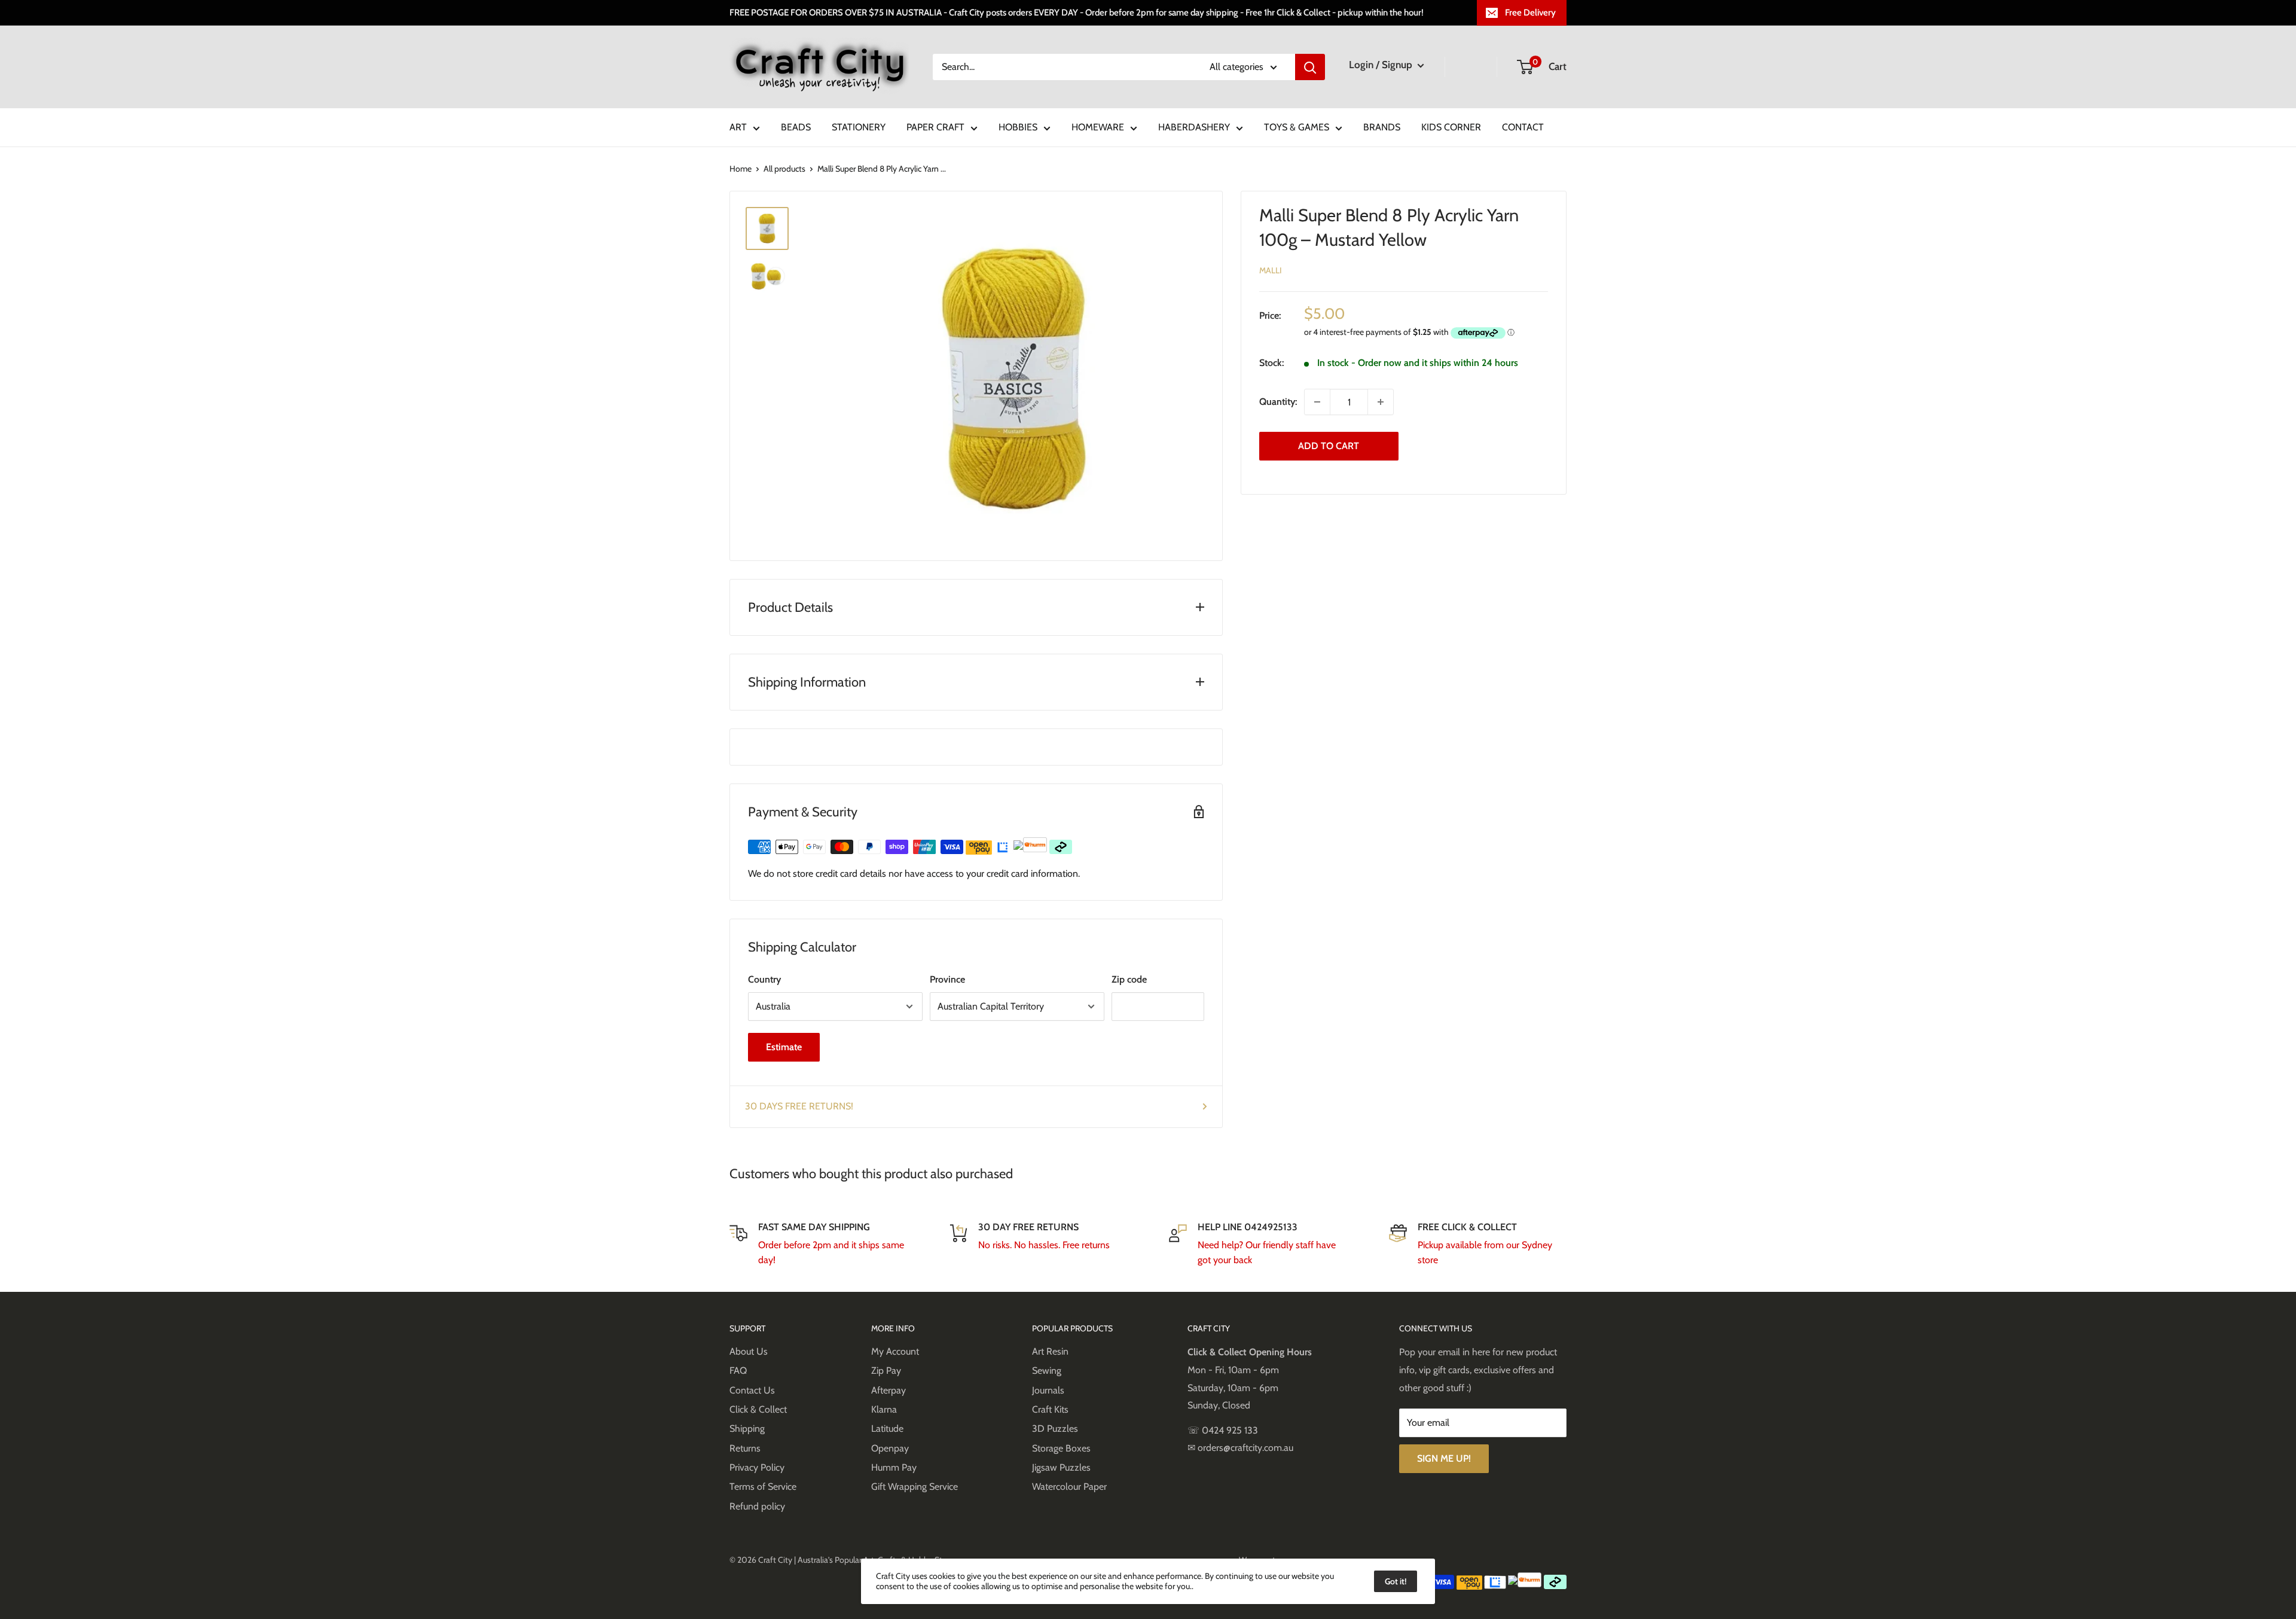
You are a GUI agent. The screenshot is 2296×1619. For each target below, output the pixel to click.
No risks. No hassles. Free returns (1044, 1245)
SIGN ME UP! (1444, 1458)
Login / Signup (1382, 65)
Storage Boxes (1061, 1448)
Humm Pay (894, 1467)
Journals (1048, 1390)
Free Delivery (1530, 13)
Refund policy (757, 1506)
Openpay (890, 1448)
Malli (1271, 270)
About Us (749, 1351)
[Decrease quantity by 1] (1317, 402)
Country (764, 979)
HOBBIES (1018, 127)
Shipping (747, 1429)
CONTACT (1523, 127)
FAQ (738, 1370)
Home (741, 169)
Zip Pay (886, 1370)
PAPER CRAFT (935, 127)
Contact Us (752, 1390)
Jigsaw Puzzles (1061, 1467)
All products (784, 169)
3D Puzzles (1055, 1429)
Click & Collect (758, 1409)
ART (738, 127)
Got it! (1396, 1581)
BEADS (796, 127)
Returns (745, 1448)
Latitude (887, 1429)
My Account (895, 1351)
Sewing (1047, 1370)
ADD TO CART (1329, 446)
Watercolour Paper (1069, 1487)
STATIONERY (859, 127)
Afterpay (889, 1390)
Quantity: (1278, 402)
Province (947, 979)
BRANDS (1382, 127)
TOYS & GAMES (1297, 127)
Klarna (884, 1409)
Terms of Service (763, 1487)
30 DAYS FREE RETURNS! (799, 1106)
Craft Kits (1050, 1409)
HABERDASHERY (1194, 127)
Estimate (784, 1047)
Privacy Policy (757, 1467)
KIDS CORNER (1451, 127)
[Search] (1310, 67)
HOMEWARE (1098, 127)
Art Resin (1050, 1351)
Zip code (1129, 979)
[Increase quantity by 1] (1381, 402)
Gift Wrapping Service (915, 1487)
